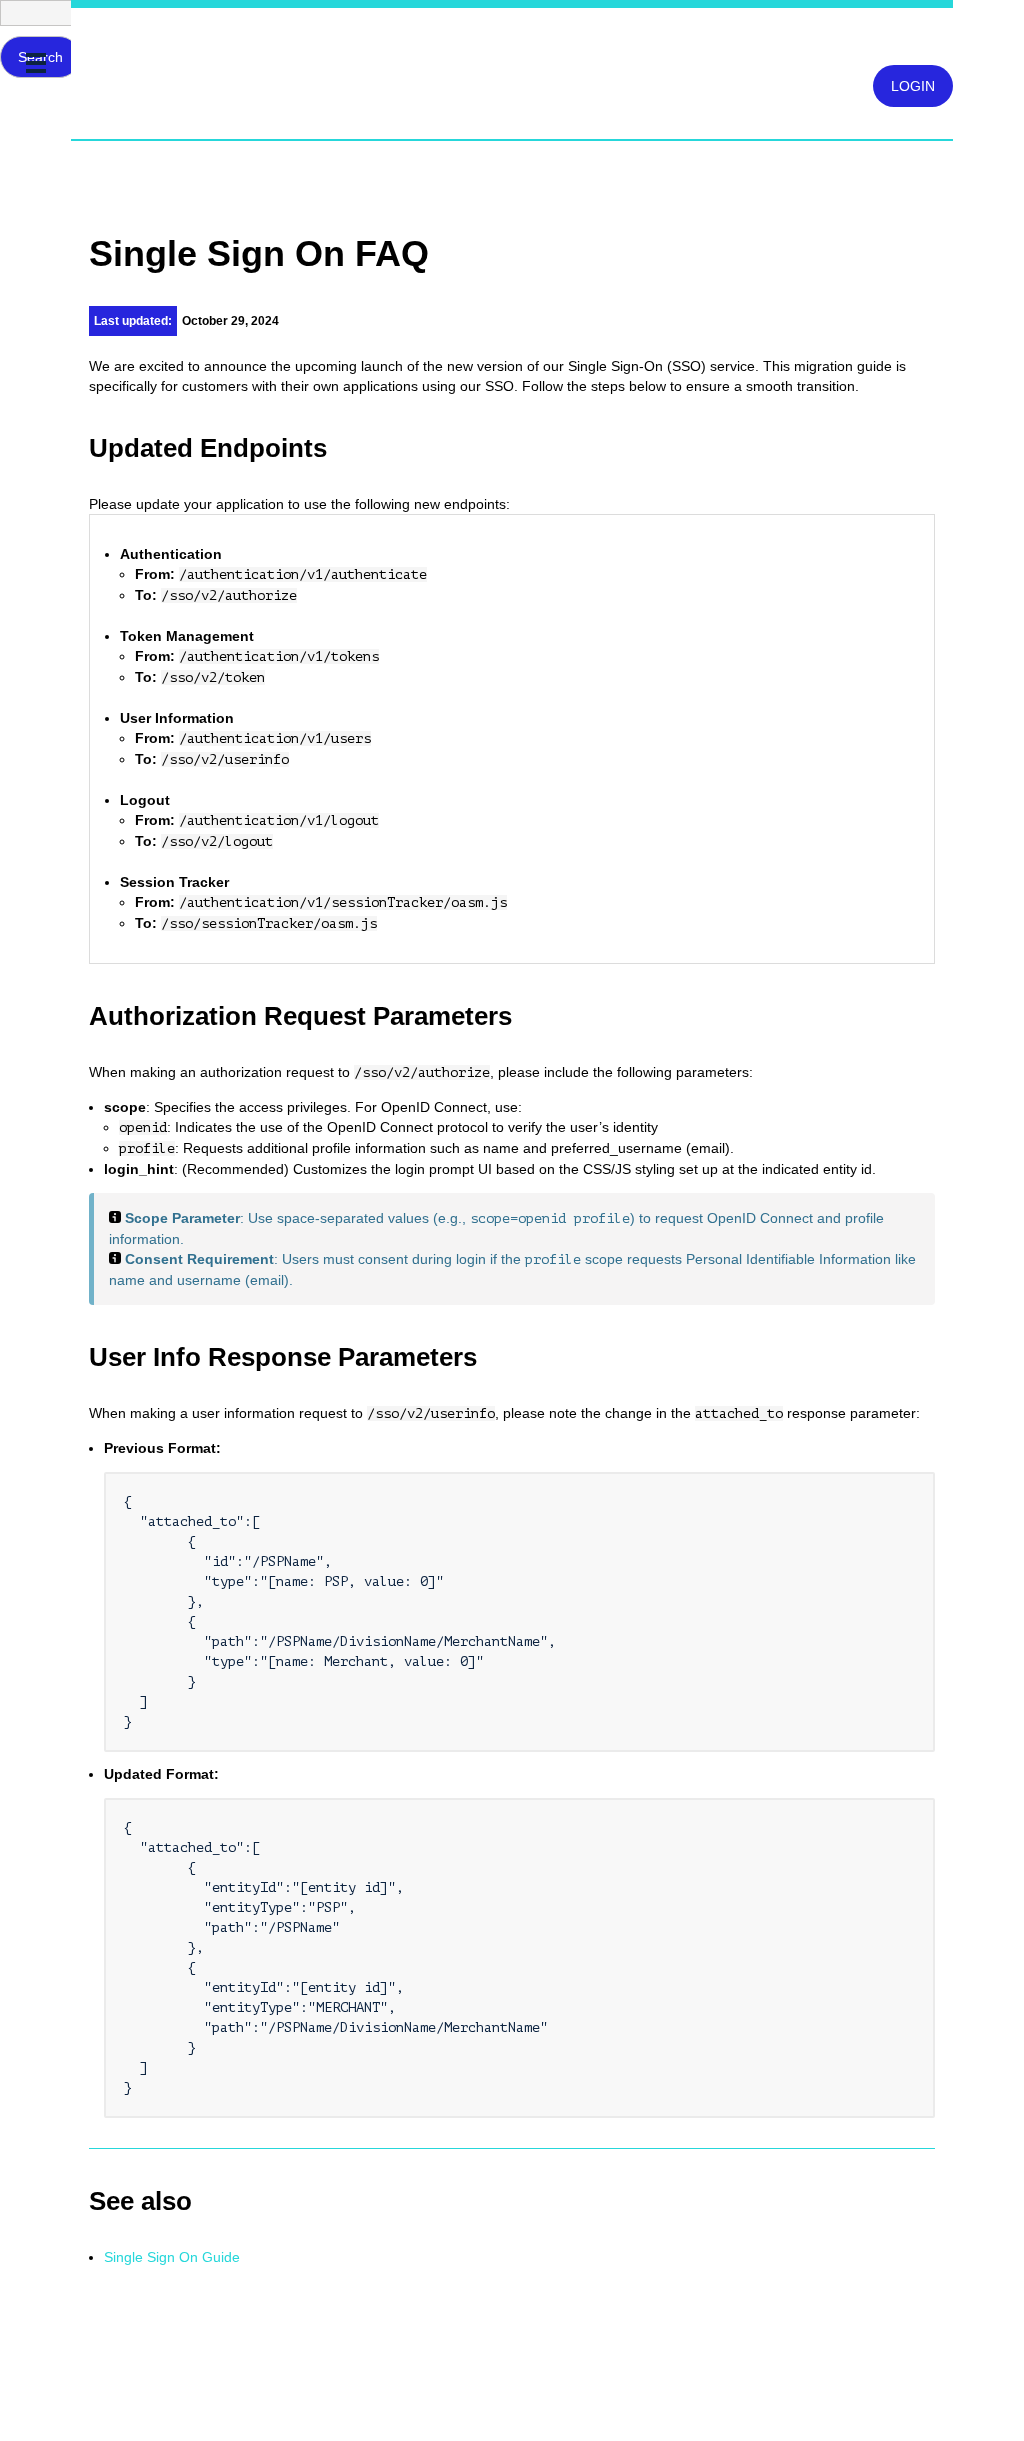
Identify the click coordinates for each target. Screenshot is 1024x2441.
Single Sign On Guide (172, 2257)
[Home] (80, 43)
